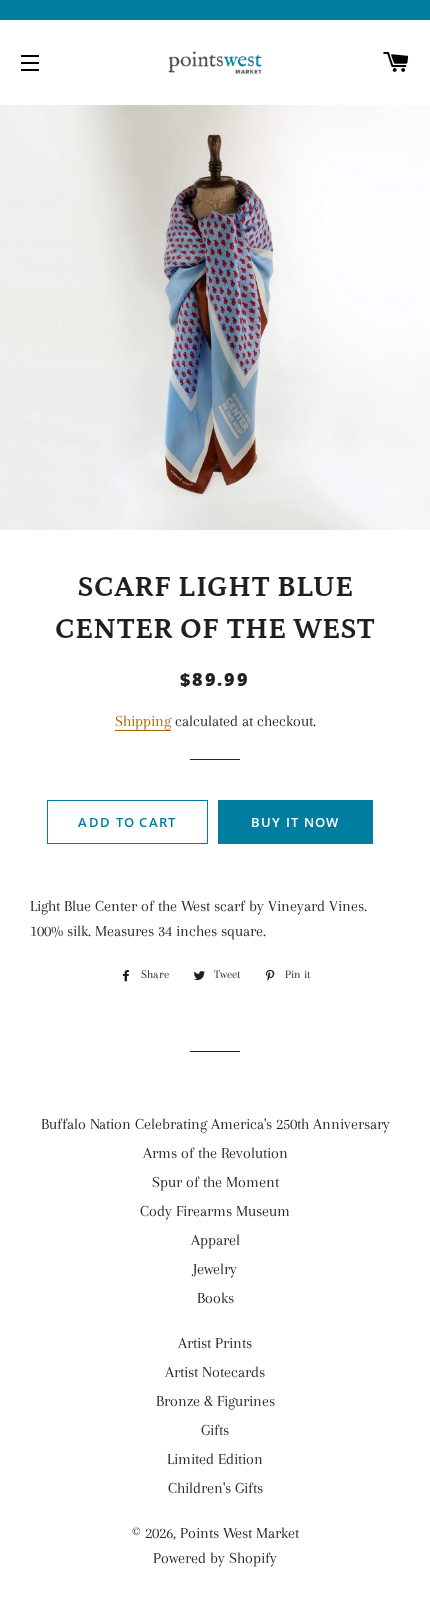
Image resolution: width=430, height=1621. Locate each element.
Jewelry (215, 1269)
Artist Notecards (215, 1372)
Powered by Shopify (215, 1558)
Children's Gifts (215, 1488)
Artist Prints (215, 1343)
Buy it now (295, 822)
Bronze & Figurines (215, 1401)
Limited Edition (215, 1459)
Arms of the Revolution (215, 1153)
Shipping (143, 721)
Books (215, 1298)
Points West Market (239, 1533)
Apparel (215, 1240)
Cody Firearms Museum (215, 1211)
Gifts (215, 1430)
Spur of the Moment (215, 1182)
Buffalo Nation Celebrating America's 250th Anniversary (215, 1124)
